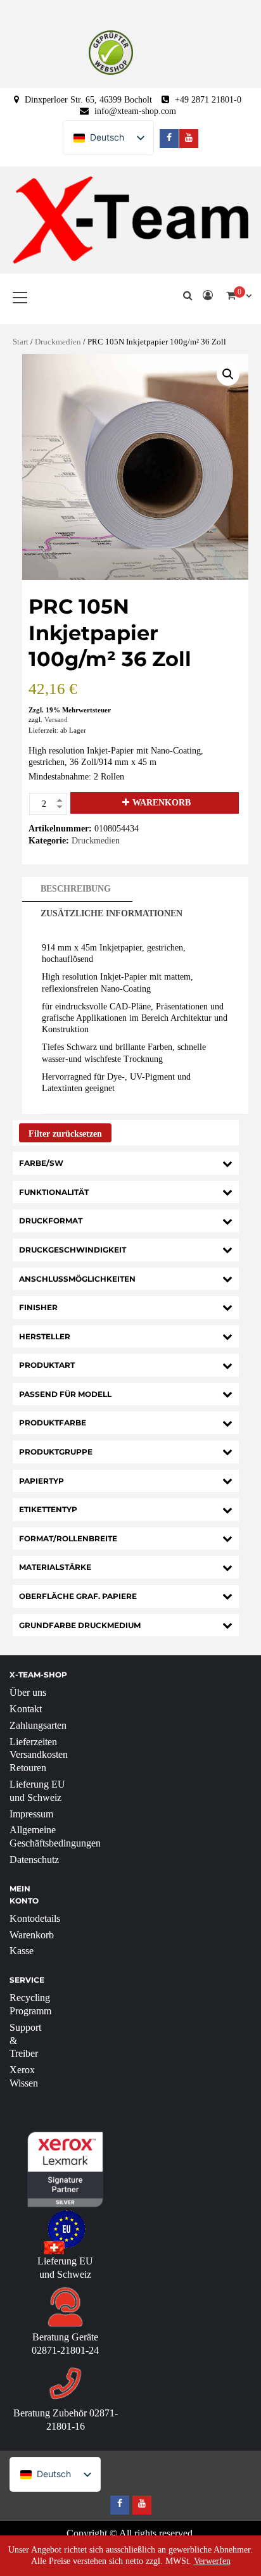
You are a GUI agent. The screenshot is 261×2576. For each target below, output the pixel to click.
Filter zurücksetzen (65, 1134)
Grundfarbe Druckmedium (80, 1625)
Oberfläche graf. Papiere (78, 1596)
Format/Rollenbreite (68, 1538)
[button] (228, 374)
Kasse (22, 1951)
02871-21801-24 (65, 2350)
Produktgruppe (56, 1452)
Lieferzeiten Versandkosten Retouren (39, 1755)
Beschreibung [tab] (76, 889)
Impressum (31, 1814)
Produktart (47, 1365)
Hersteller (45, 1336)
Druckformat (51, 1221)
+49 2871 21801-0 (208, 100)
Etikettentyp (48, 1509)
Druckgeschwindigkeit (73, 1250)
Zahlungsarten (38, 1725)
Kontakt (26, 1709)
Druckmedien (58, 342)
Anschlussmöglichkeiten (77, 1279)
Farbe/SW (41, 1163)
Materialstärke (55, 1567)
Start (21, 342)
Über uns (28, 1692)
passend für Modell (65, 1394)
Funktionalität (54, 1192)
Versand (56, 719)
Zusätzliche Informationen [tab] (111, 913)
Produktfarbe (53, 1423)
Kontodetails (35, 1918)
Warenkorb (162, 803)
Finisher (38, 1307)
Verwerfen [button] (212, 2561)
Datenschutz (34, 1859)
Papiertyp (41, 1481)
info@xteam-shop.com (135, 111)
